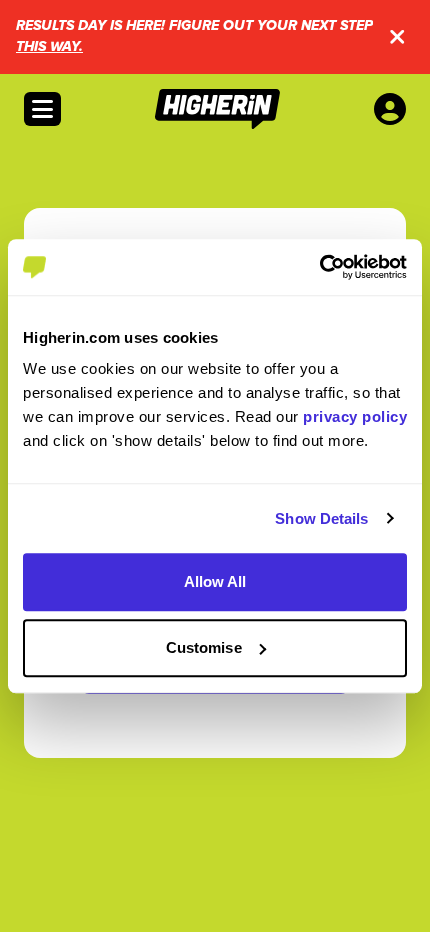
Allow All (215, 581)
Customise (204, 647)
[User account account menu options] (394, 109)
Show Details (321, 518)
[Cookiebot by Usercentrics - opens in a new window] (319, 267)
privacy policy (355, 416)
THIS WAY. (49, 47)
